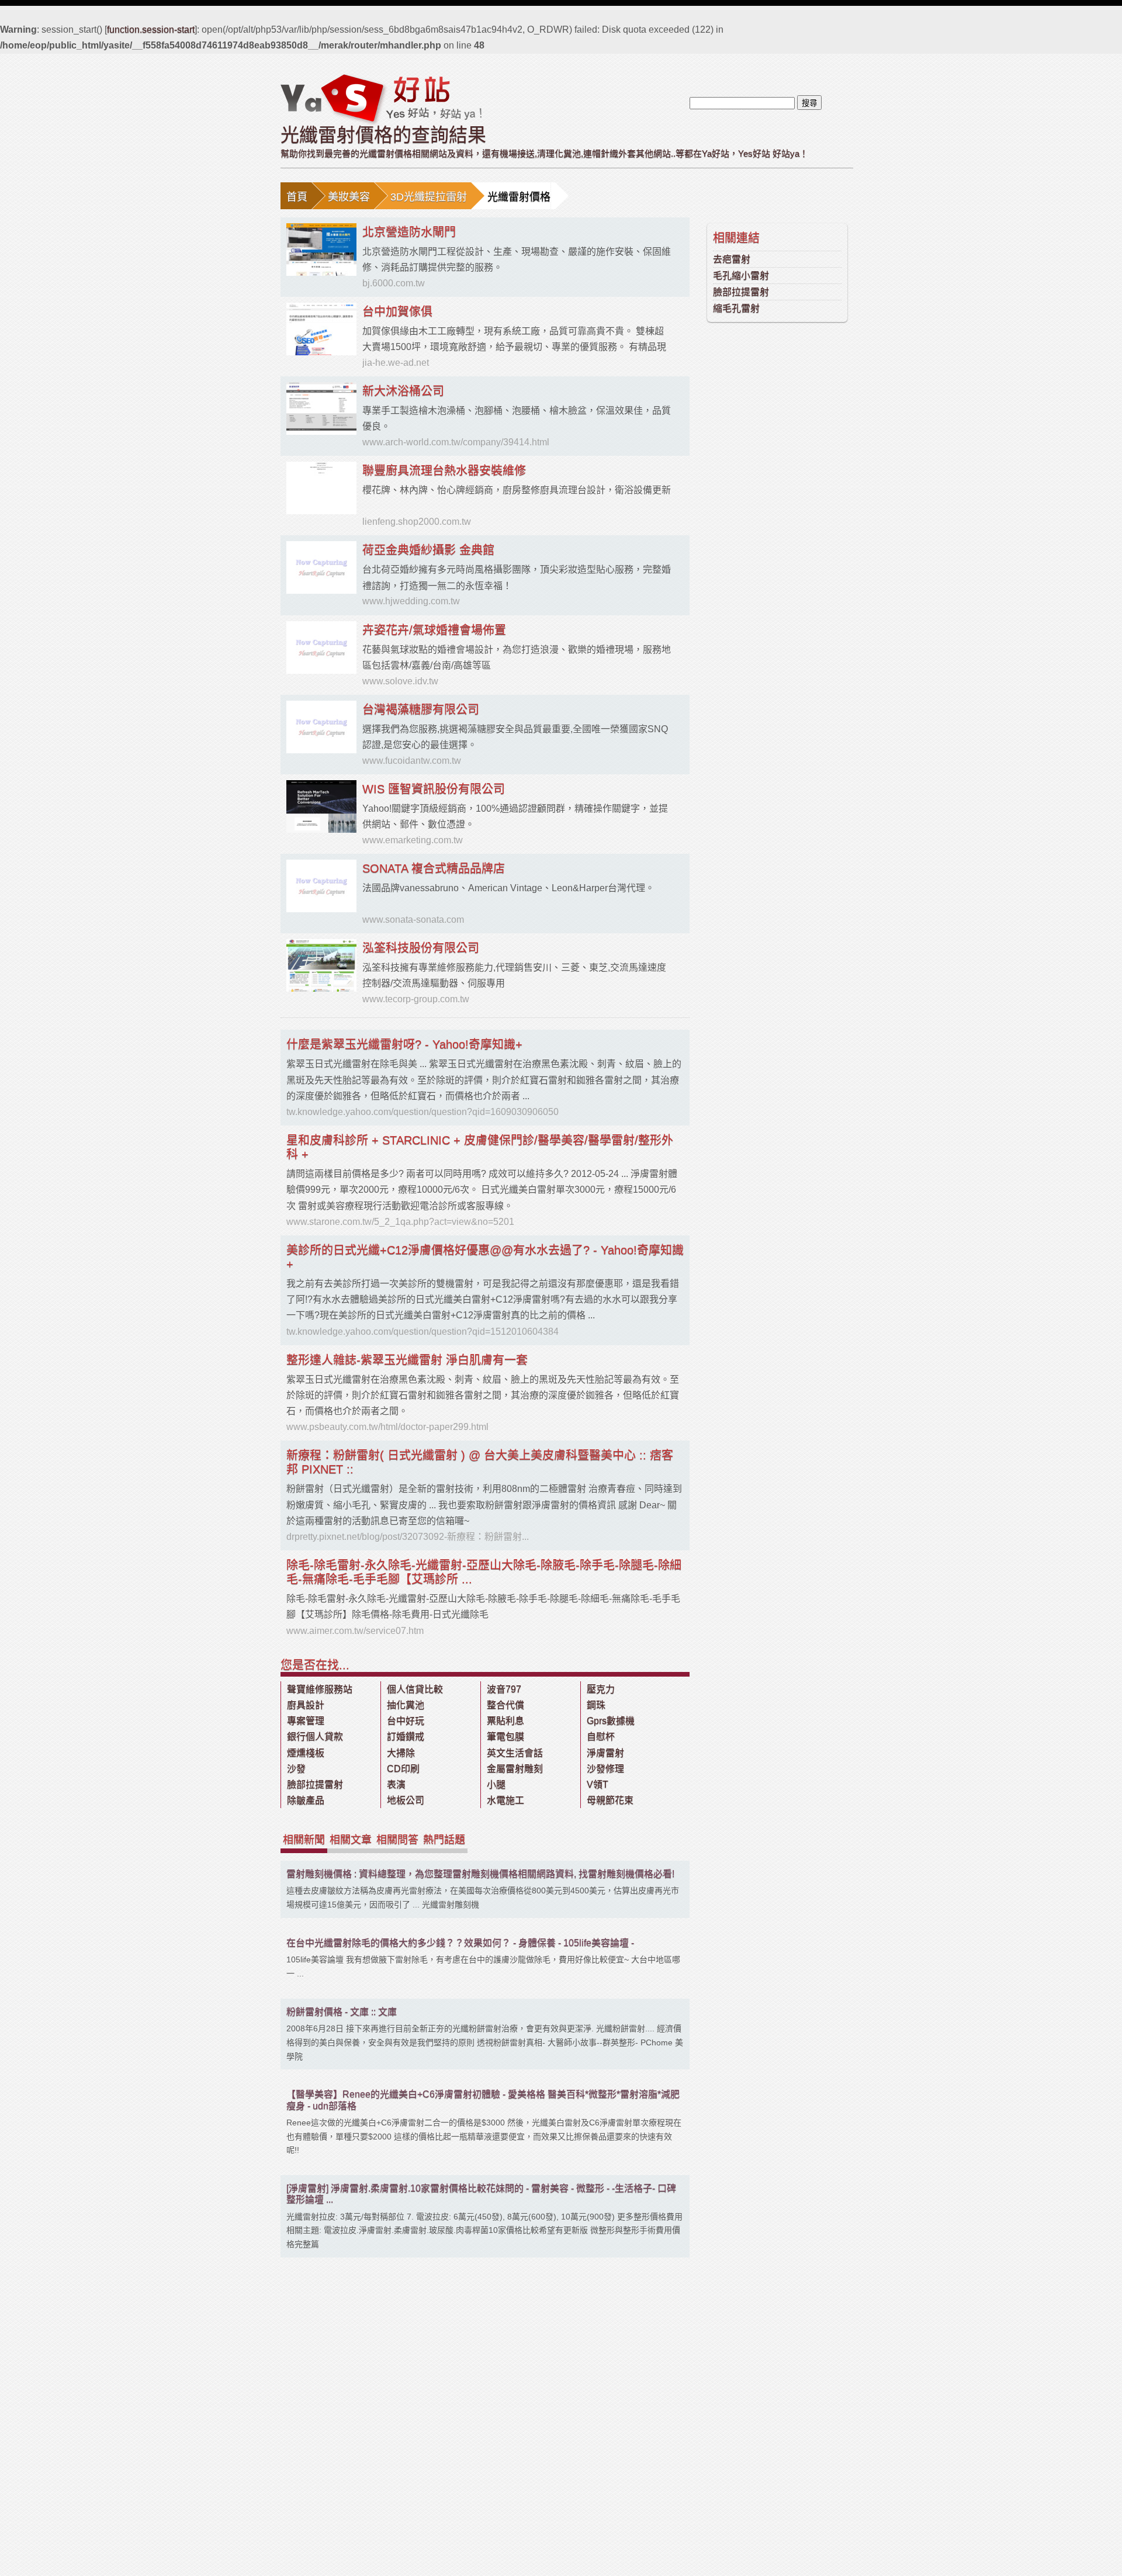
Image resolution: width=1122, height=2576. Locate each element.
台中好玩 (406, 1721)
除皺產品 (306, 1800)
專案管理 (306, 1721)
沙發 (296, 1769)
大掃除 (401, 1753)
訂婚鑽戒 (406, 1737)
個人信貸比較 (415, 1689)
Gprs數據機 (611, 1721)
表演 (396, 1784)
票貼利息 (505, 1721)
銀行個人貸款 (315, 1737)
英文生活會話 (515, 1753)
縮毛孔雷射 (736, 308)
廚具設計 (306, 1705)
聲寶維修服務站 (320, 1689)
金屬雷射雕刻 (515, 1769)
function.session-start (151, 30)
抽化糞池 (406, 1705)
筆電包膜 (505, 1737)
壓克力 (601, 1689)
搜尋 (809, 103)
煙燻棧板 (306, 1753)
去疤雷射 (732, 259)
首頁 (297, 197)
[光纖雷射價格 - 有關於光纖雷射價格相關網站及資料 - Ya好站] (381, 99)
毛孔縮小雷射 (741, 276)
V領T (598, 1784)
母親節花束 (610, 1800)
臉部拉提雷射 (741, 292)
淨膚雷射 (605, 1753)
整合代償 (505, 1705)
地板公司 (406, 1800)
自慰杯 (601, 1737)
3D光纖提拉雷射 (429, 197)
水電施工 (505, 1800)
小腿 (496, 1784)
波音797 (504, 1689)
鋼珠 (596, 1705)
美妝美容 (349, 197)
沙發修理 (605, 1769)
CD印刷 (403, 1769)
